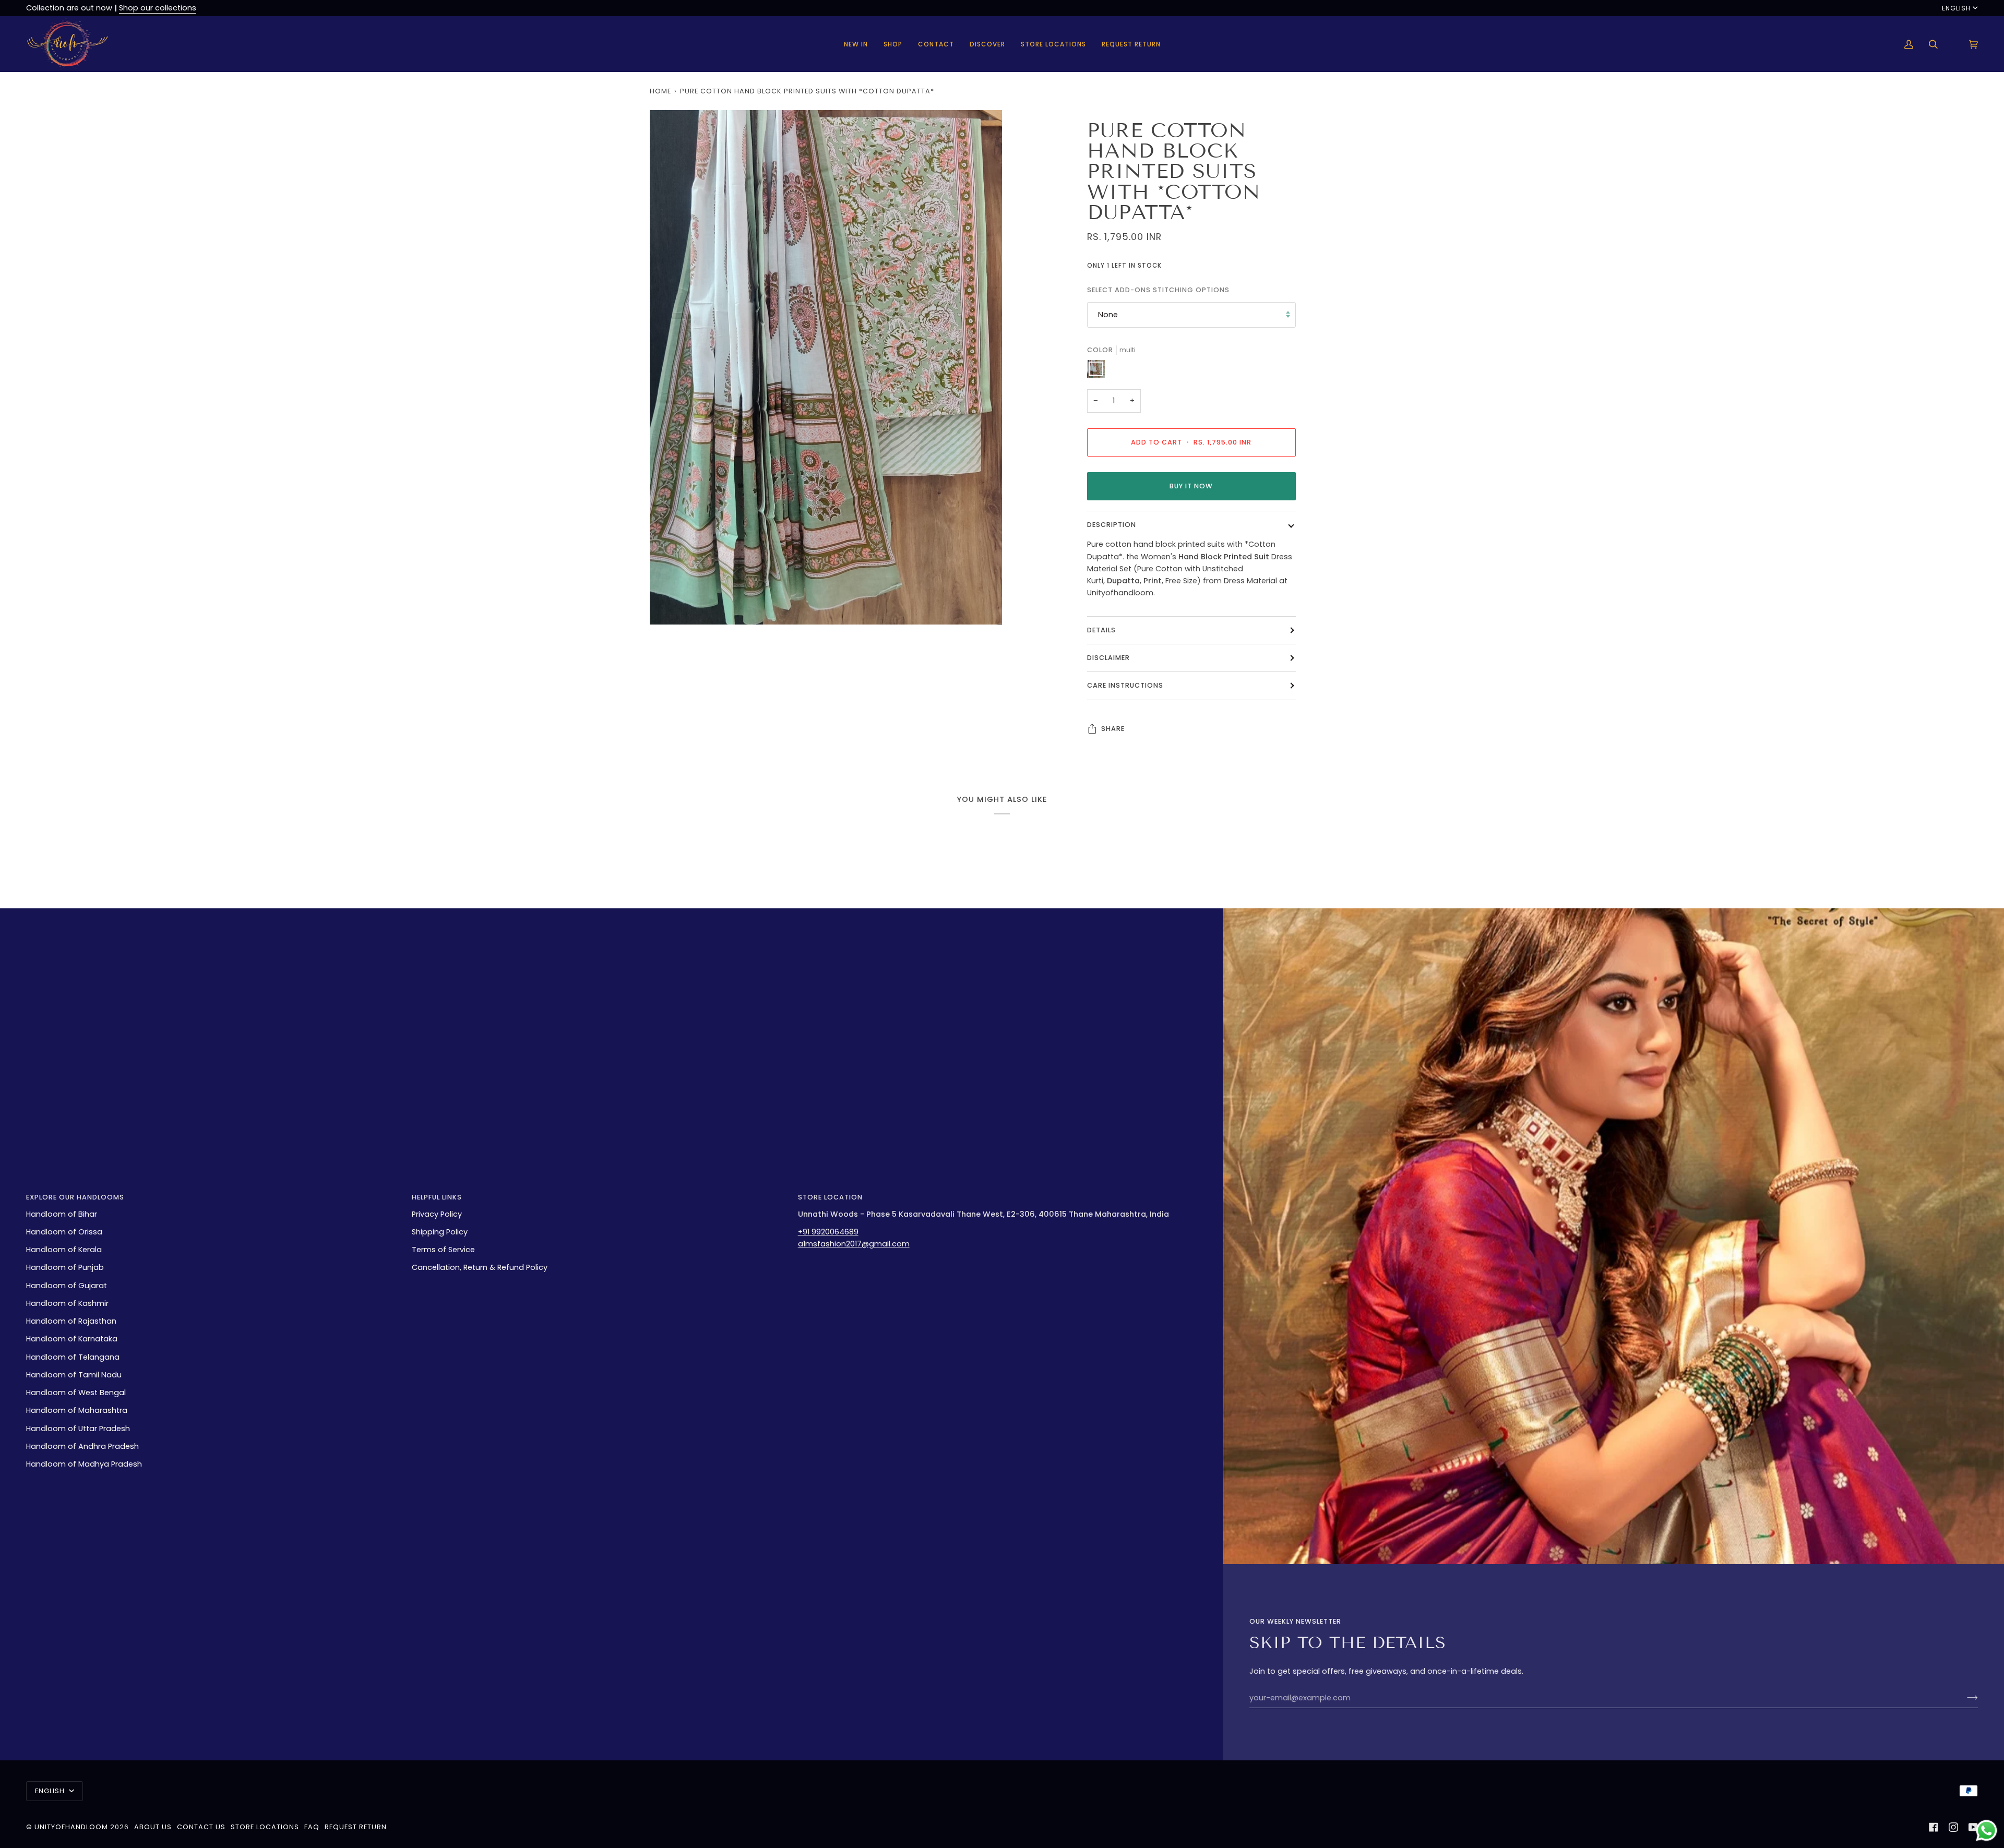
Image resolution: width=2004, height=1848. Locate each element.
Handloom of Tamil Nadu (74, 1375)
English (1956, 8)
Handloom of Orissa (64, 1232)
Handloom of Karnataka (72, 1339)
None (1108, 315)
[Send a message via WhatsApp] (1987, 1831)
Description (1112, 525)
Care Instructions (1125, 685)
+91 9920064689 (828, 1232)
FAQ (312, 1827)
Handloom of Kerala (64, 1250)
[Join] (1964, 1698)
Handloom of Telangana (73, 1357)
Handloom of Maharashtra (77, 1410)
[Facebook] (1934, 1827)
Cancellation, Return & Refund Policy (480, 1267)
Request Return (356, 1827)
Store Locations (265, 1827)
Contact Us (201, 1827)
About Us (153, 1827)
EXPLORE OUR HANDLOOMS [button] (75, 1197)
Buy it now (1191, 485)
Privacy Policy (437, 1214)
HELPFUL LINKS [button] (437, 1197)
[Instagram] (1953, 1827)
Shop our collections (158, 8)
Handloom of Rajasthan (71, 1321)
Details (1101, 629)
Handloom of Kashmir (67, 1303)
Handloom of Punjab (65, 1267)
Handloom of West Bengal (76, 1393)
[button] (893, 44)
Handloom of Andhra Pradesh (82, 1446)
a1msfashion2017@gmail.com (854, 1244)
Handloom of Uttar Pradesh (78, 1429)
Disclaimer (1108, 658)
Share (1113, 728)
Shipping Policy (440, 1232)
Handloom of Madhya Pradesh (84, 1464)
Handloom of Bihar (62, 1214)
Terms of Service (443, 1250)
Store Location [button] (830, 1197)
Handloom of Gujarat (67, 1286)
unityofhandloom (71, 1827)
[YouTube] (1973, 1827)
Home (660, 91)
